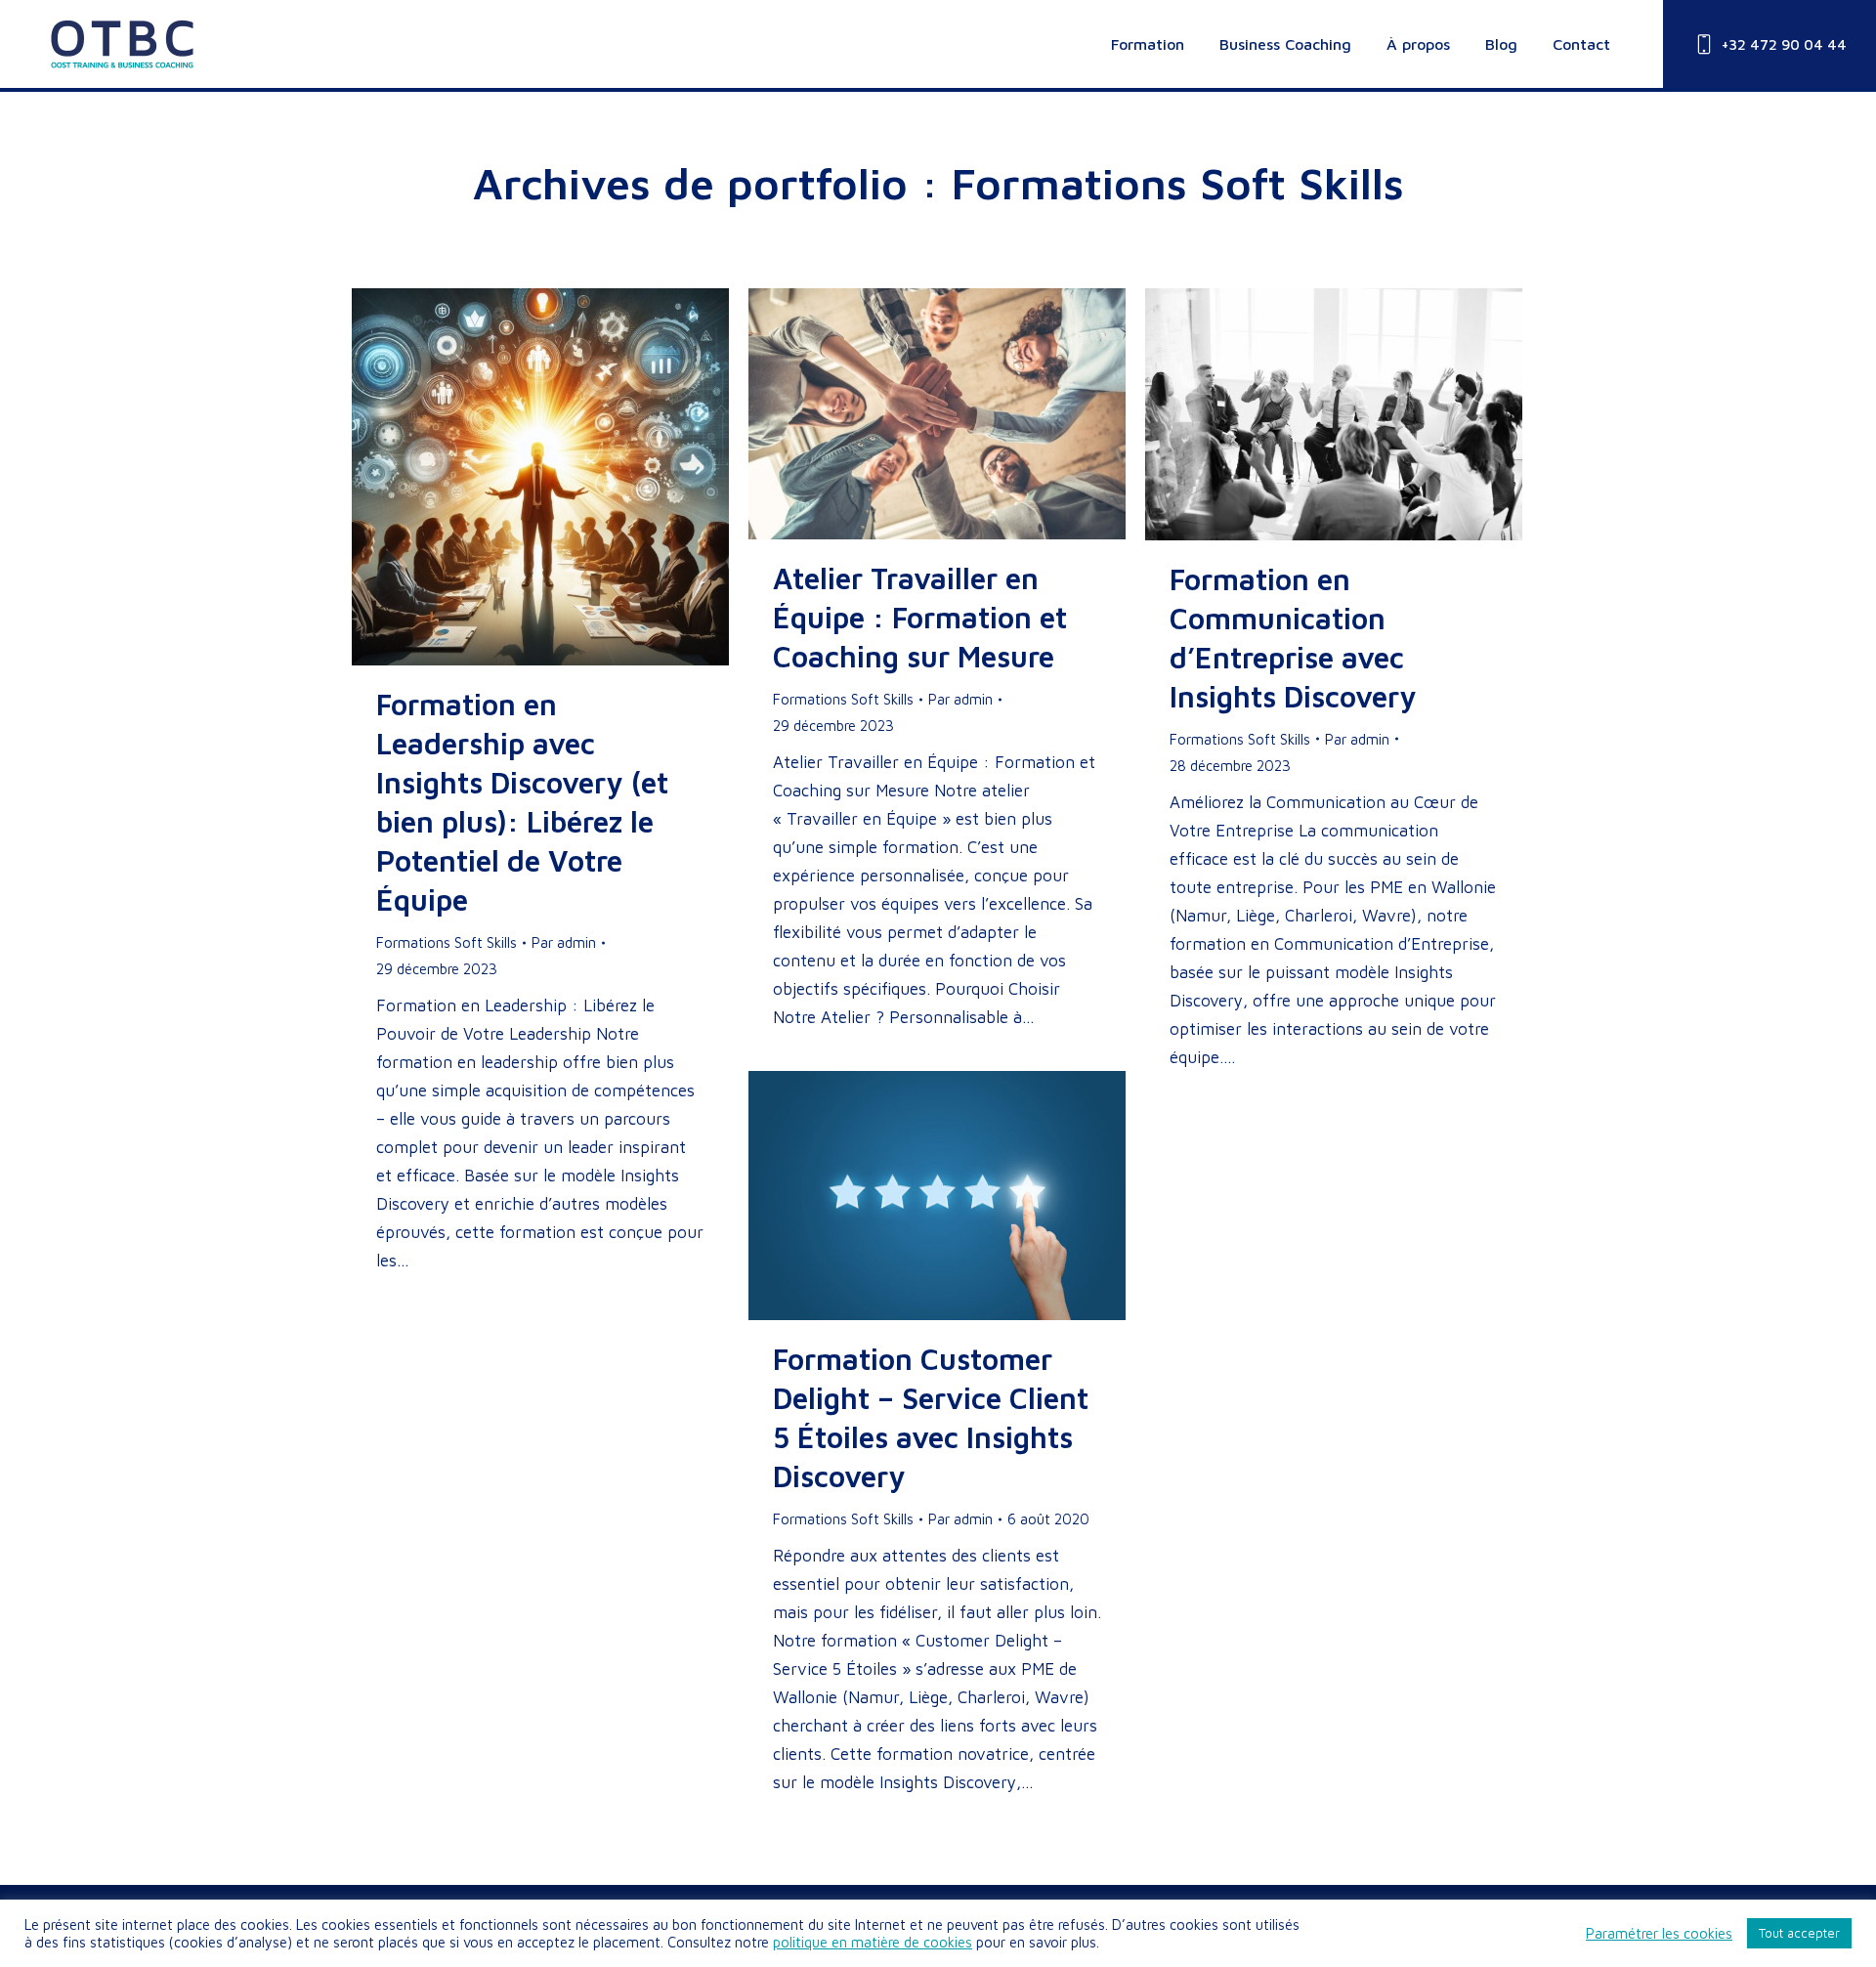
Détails (567, 477)
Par (564, 942)
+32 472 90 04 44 (1784, 44)
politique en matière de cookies (873, 1942)
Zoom (514, 477)
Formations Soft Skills (447, 942)
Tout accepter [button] (1799, 1933)
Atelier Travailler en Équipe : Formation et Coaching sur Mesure (920, 617)
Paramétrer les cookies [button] (1659, 1933)
